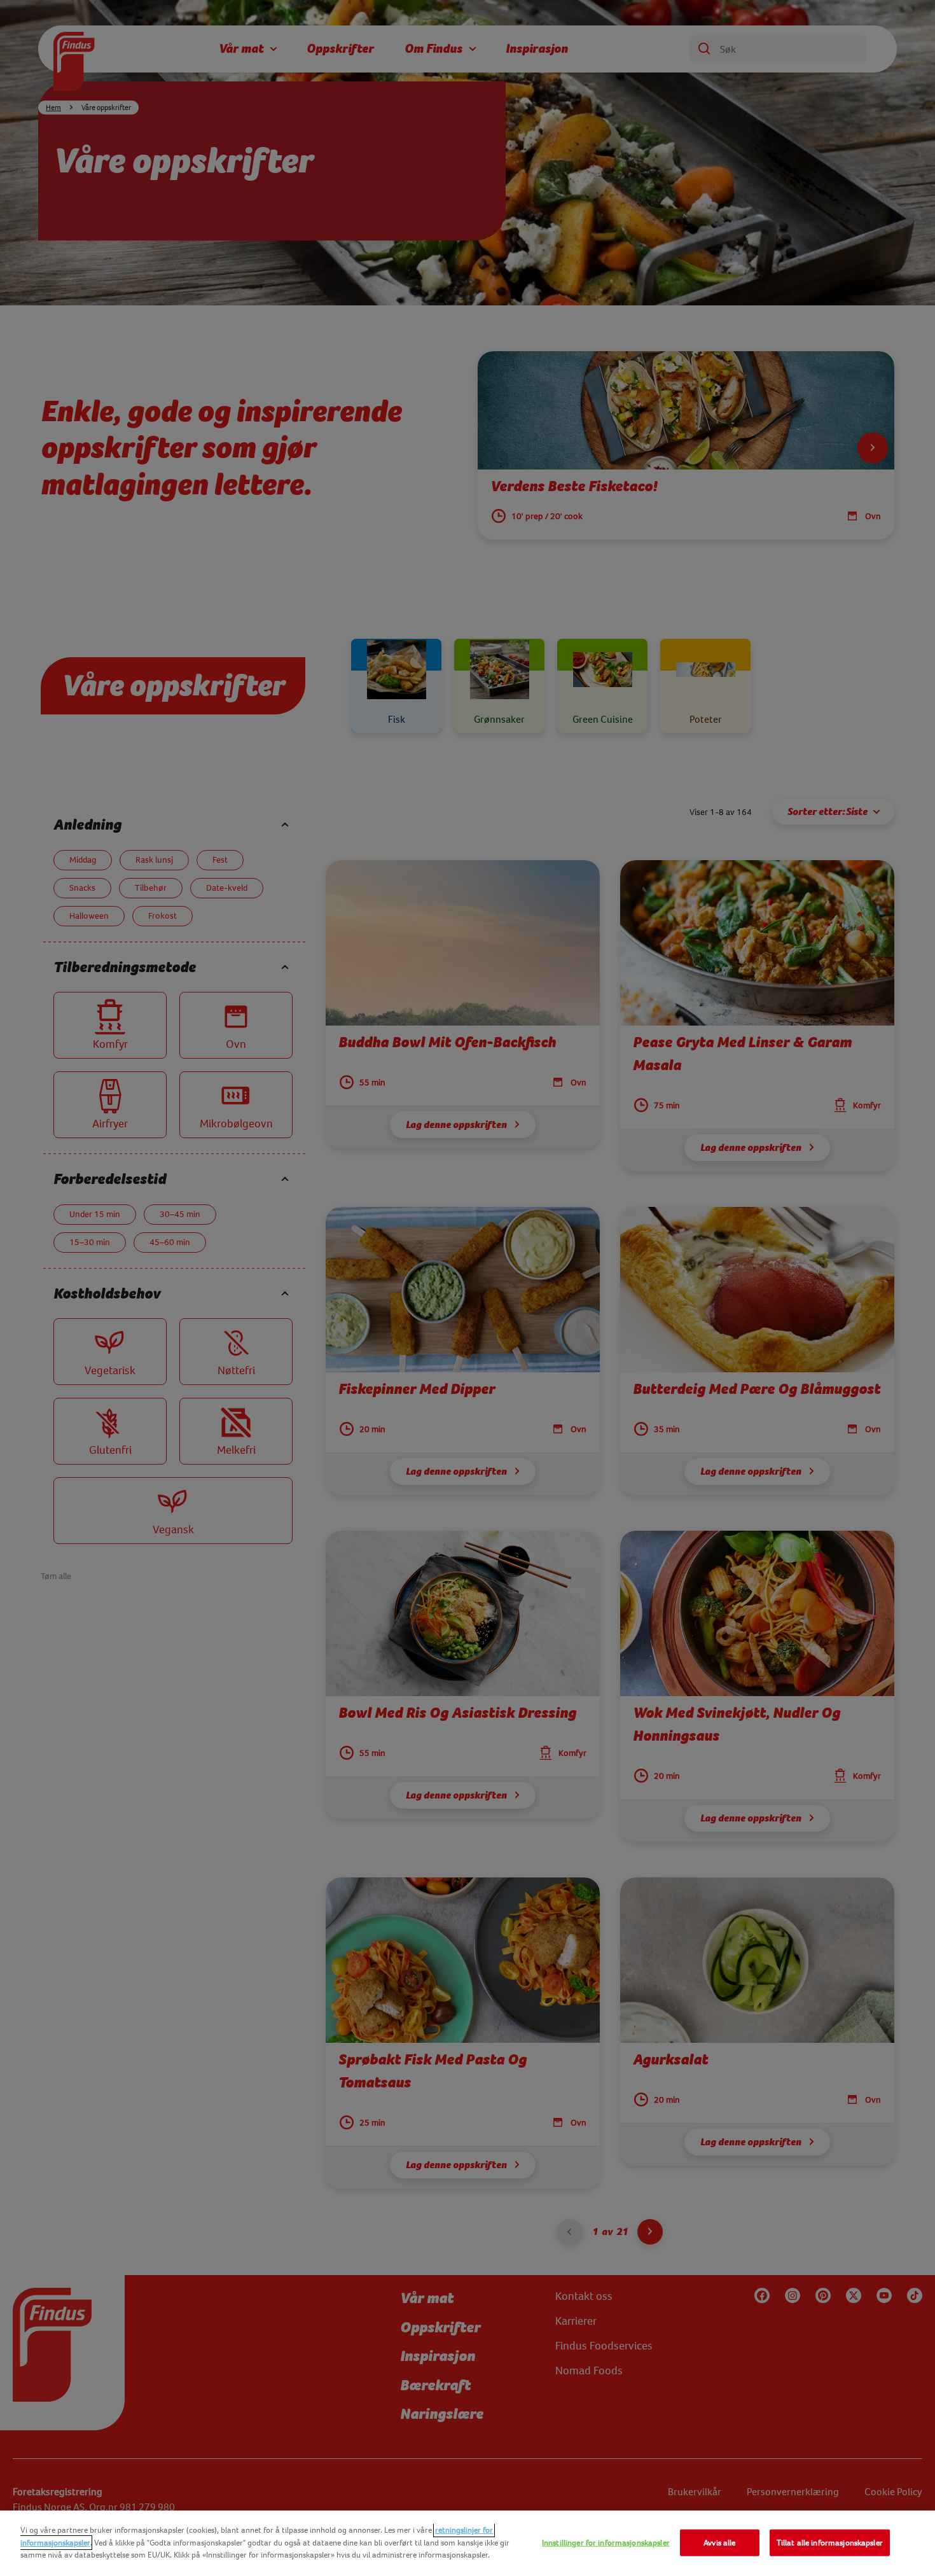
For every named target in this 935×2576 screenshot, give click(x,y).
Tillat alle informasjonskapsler (830, 2543)
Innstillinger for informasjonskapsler (606, 2543)
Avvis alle (719, 2543)
